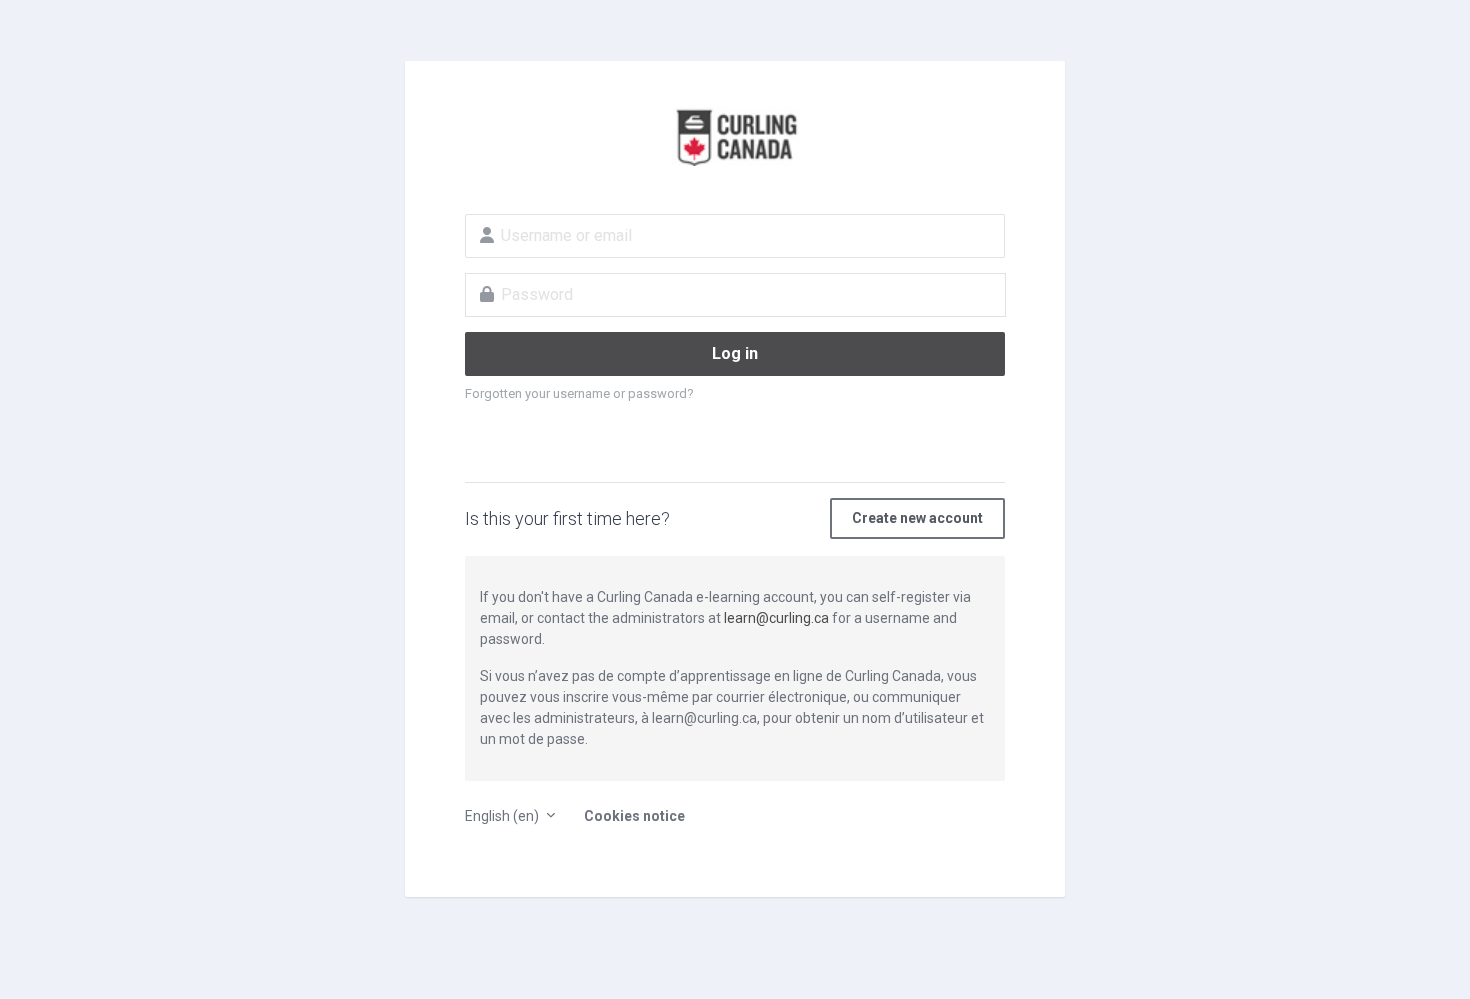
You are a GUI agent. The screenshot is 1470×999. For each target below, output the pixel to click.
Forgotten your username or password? (579, 393)
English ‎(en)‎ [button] (503, 816)
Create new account (917, 518)
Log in (735, 353)
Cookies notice (634, 816)
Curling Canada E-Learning (735, 136)
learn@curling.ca (776, 618)
